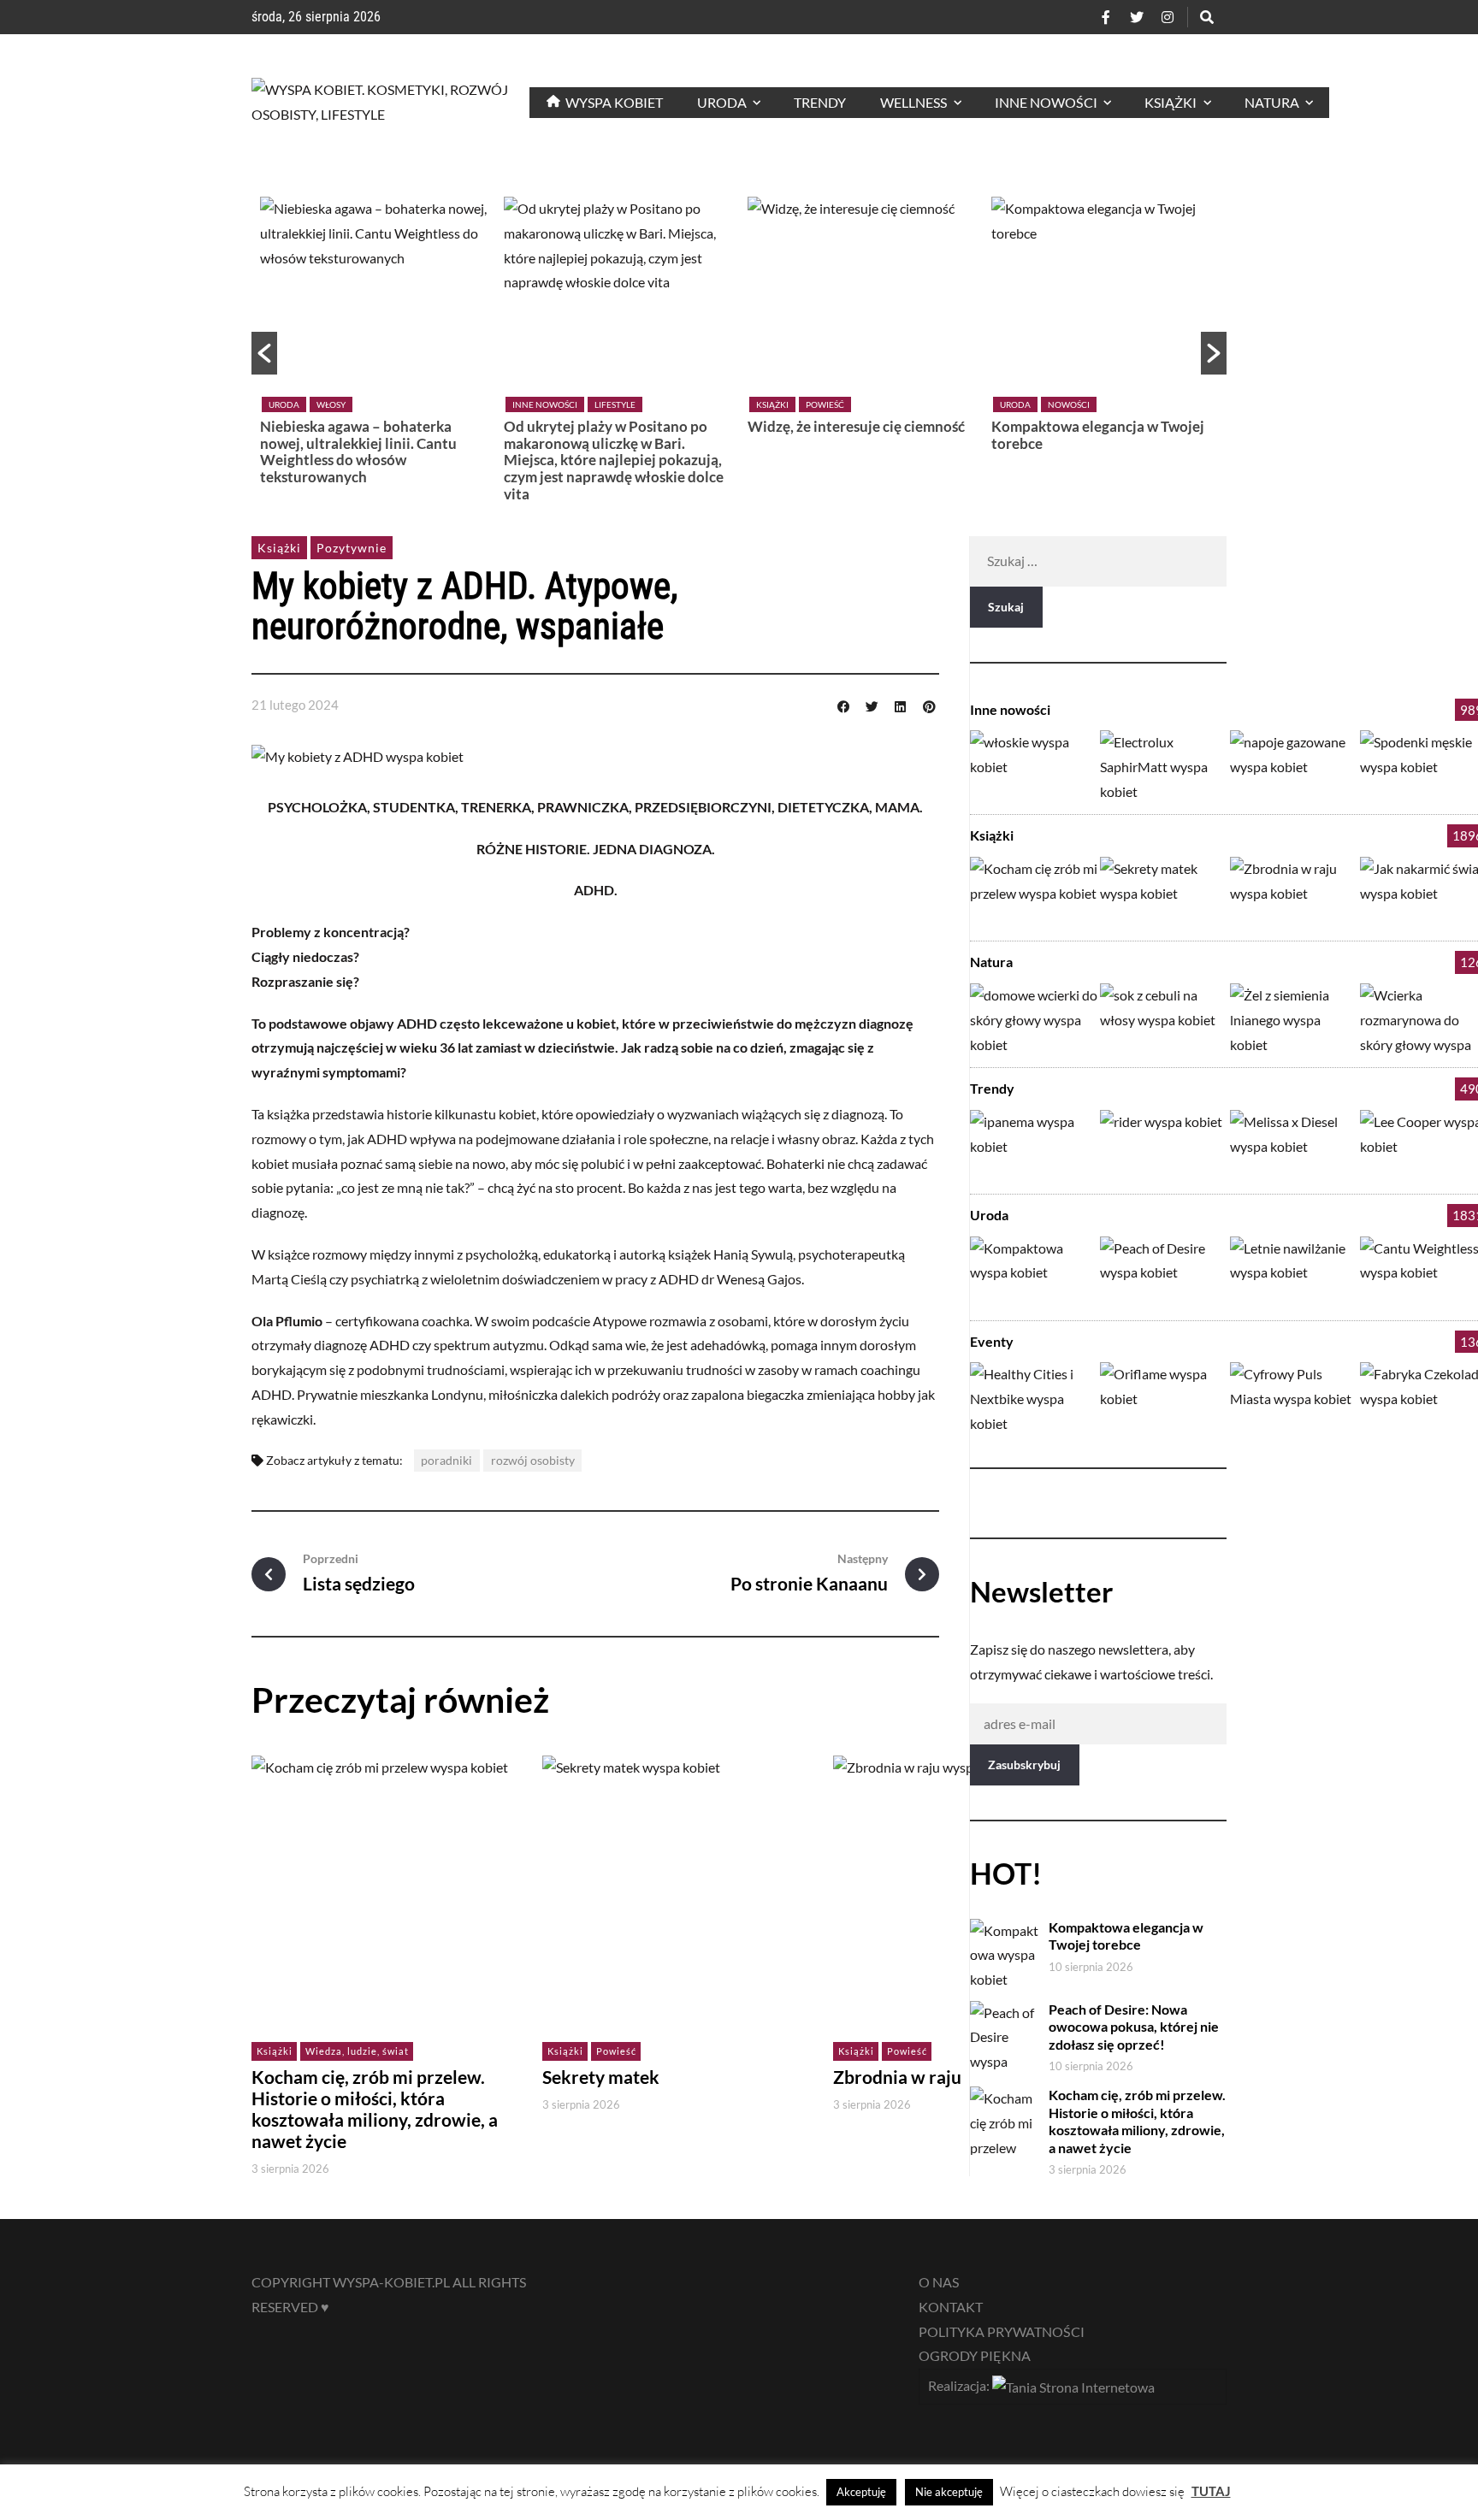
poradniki (446, 1460)
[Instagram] (1168, 17)
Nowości (1069, 404)
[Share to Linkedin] (901, 705)
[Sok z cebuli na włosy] (1164, 1019)
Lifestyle (615, 404)
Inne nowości (545, 404)
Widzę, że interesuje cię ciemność (856, 426)
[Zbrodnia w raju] (1294, 892)
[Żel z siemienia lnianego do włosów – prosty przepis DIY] (1294, 1019)
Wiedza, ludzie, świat (357, 2051)
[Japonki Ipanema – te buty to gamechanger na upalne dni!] (1034, 1145)
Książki (772, 404)
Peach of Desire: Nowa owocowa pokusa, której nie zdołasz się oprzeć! (1134, 2027)
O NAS (939, 2282)
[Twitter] (1137, 17)
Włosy (331, 404)
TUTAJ (1211, 2491)
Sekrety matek (601, 2077)
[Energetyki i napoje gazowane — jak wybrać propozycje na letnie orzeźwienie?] (1294, 766)
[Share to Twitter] (872, 705)
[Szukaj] (1207, 17)
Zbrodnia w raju (897, 2077)
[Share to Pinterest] (929, 705)
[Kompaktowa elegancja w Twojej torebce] (1034, 1272)
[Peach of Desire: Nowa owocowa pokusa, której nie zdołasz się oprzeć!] (1164, 1272)
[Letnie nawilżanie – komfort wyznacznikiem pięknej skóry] (1294, 1272)
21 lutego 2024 (295, 705)
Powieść (825, 404)
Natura (991, 962)
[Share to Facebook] (843, 705)
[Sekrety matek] (1164, 892)
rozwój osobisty (533, 1460)
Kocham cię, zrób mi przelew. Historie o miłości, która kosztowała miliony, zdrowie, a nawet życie (375, 2109)
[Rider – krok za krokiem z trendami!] (1164, 1145)
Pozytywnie (352, 548)
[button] (264, 353)
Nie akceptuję (949, 2492)
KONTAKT (951, 2307)
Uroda (284, 404)
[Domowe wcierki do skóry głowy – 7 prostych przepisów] (1034, 1019)
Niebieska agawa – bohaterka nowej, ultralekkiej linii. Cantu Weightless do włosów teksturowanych (358, 451)
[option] (373, 345)
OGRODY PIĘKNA (975, 2355)
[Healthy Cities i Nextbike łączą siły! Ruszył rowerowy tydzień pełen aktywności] (1034, 1398)
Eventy (992, 1341)
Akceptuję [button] (861, 2492)
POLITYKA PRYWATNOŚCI (1002, 2331)
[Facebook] (1106, 17)
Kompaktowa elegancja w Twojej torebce (1098, 435)
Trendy (992, 1088)
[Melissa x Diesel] (1294, 1145)
